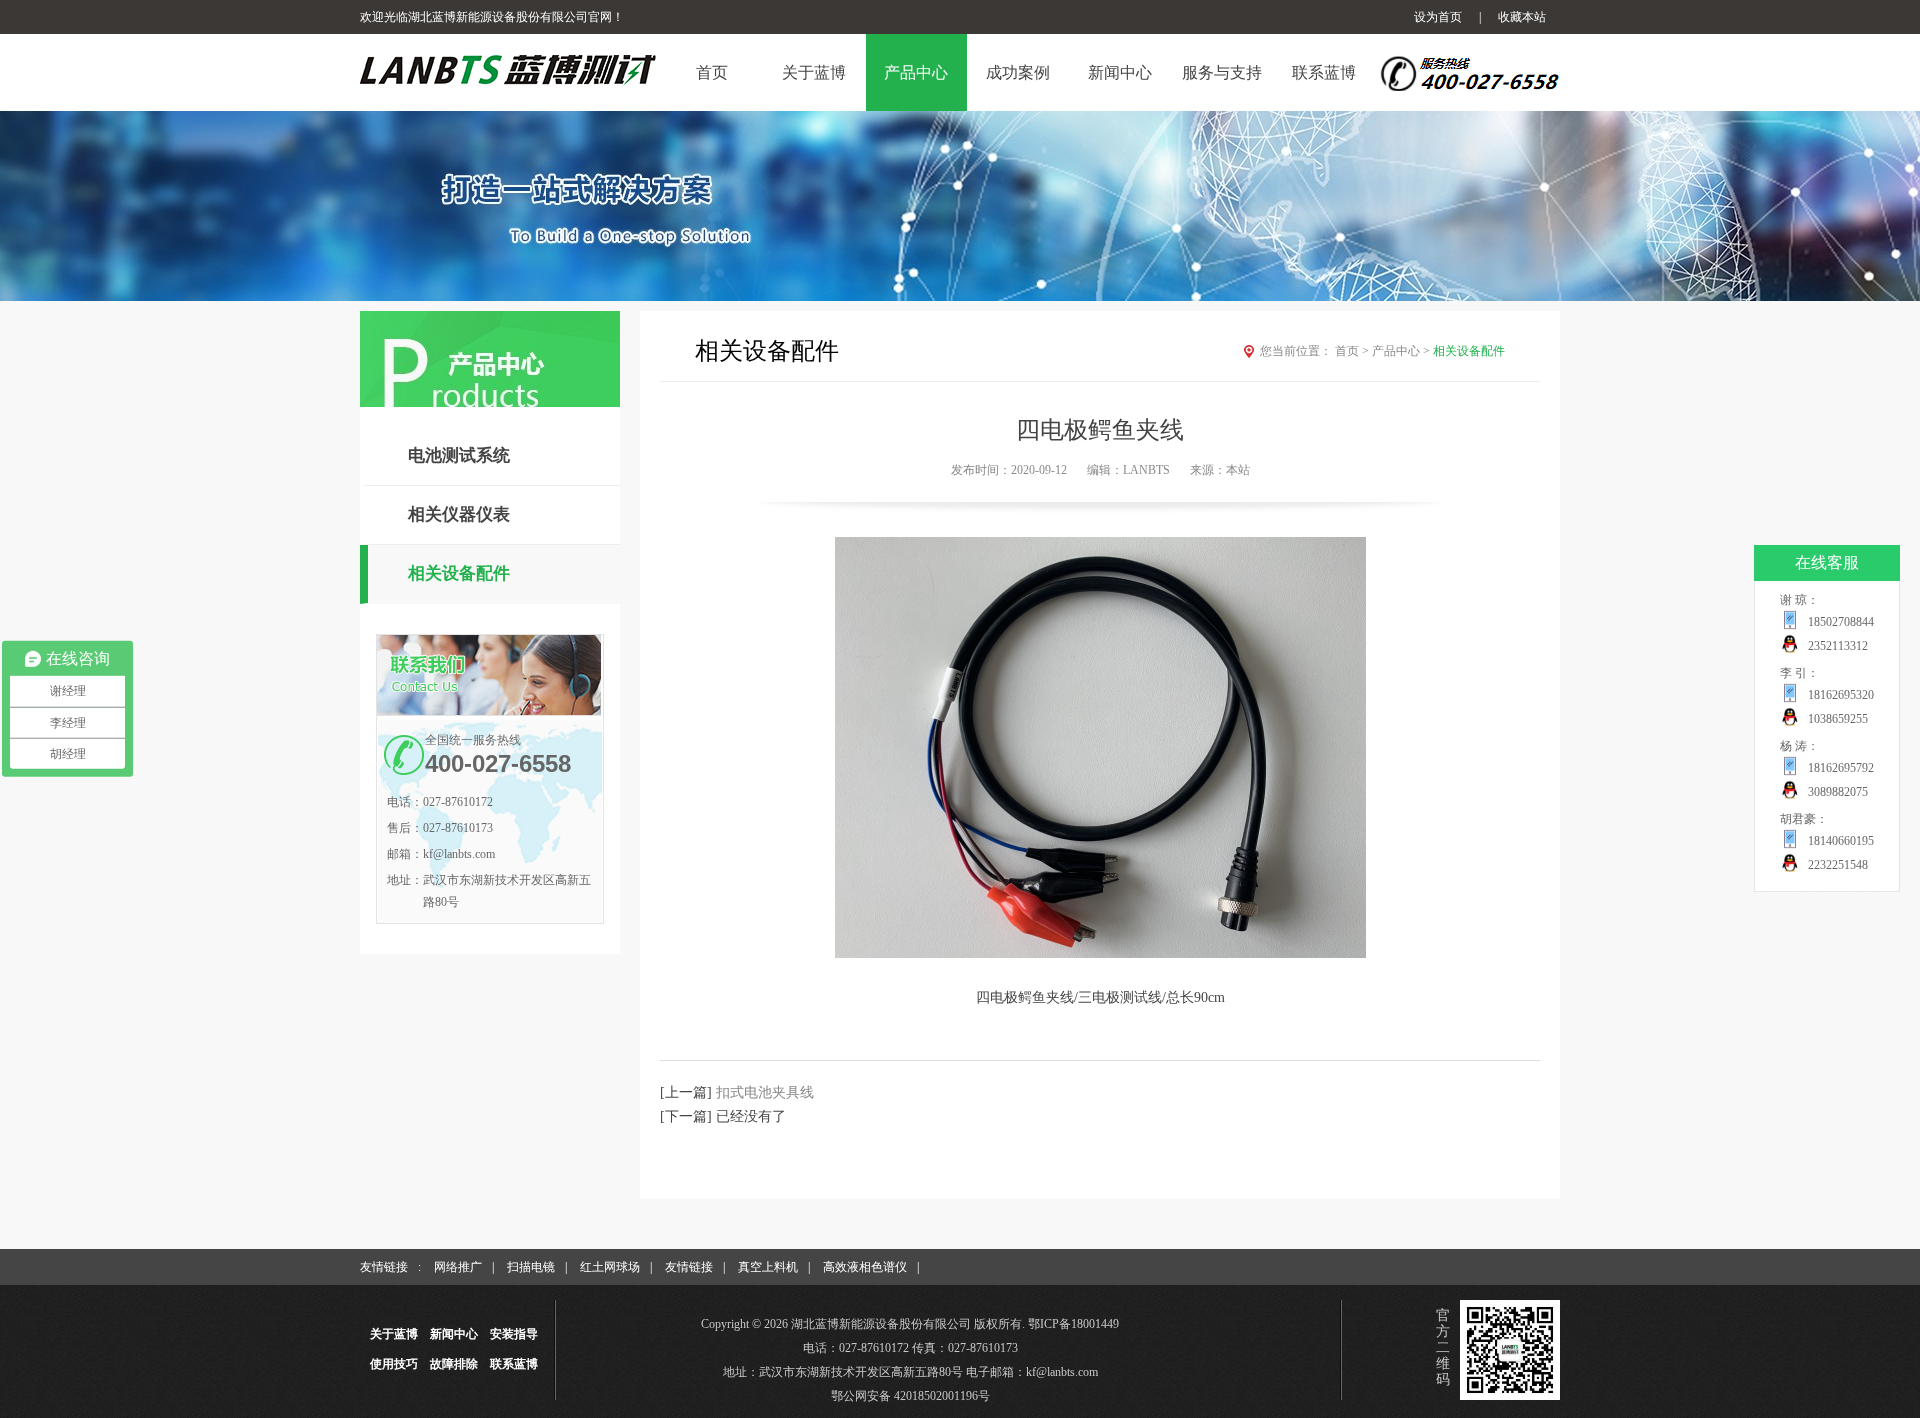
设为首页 (1438, 17)
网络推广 (458, 1267)
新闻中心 (454, 1334)
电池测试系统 (459, 455)
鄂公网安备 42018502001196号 (910, 1396)
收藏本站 (1522, 17)
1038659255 (1838, 719)
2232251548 (1838, 865)
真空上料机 (768, 1267)
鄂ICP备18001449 (1073, 1324)
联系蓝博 (514, 1364)
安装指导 (514, 1334)
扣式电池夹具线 (765, 1092)
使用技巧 (394, 1364)
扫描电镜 (531, 1267)
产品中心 (1401, 351)
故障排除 (454, 1364)
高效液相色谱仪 (865, 1267)
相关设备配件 (459, 573)
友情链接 (689, 1267)
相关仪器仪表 (459, 514)
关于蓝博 (394, 1334)
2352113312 (1838, 646)
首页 (1352, 351)
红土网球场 (610, 1267)
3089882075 (1838, 792)
